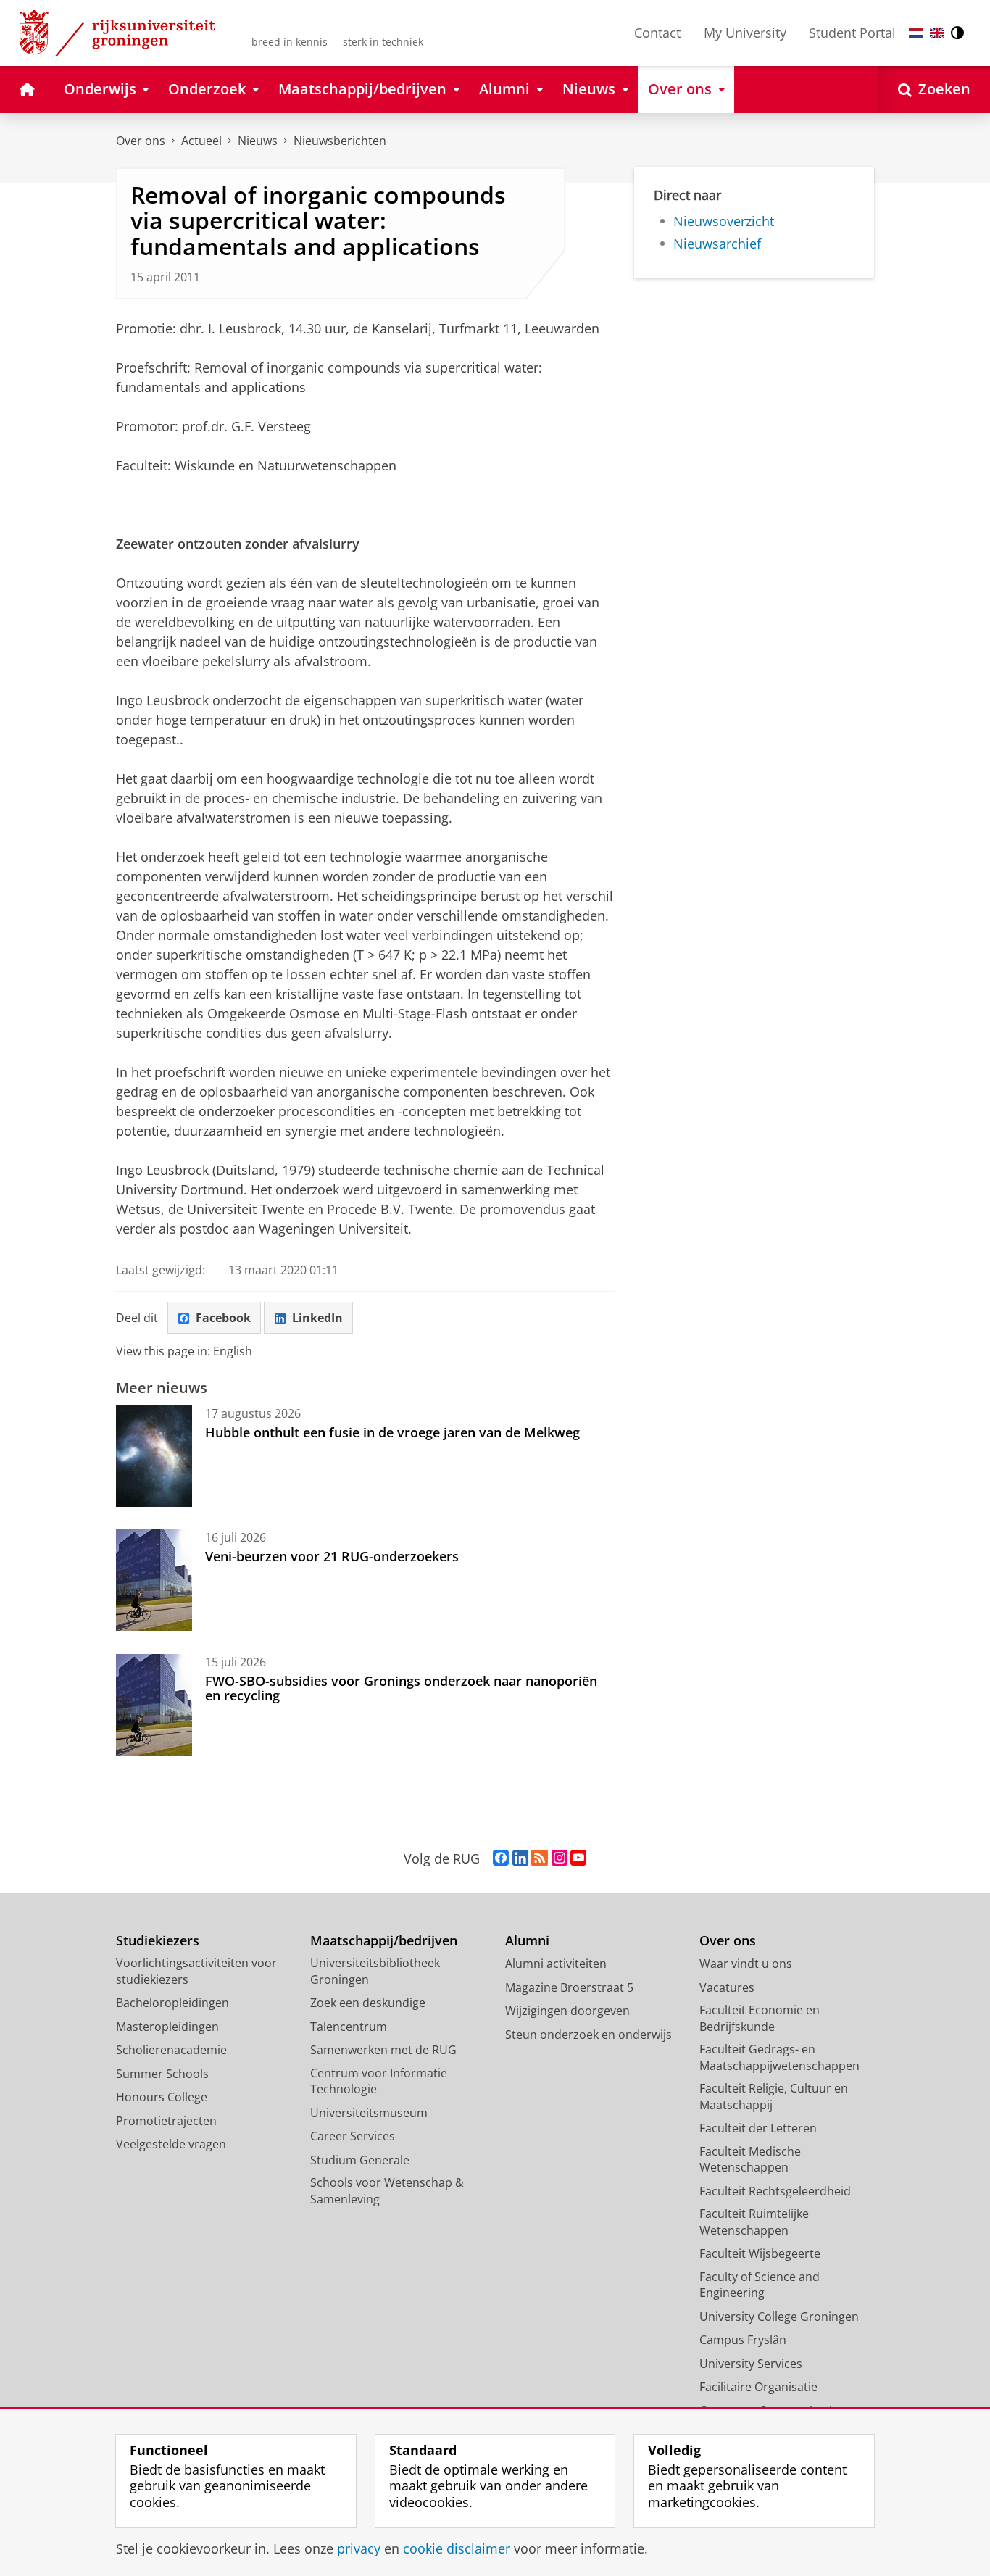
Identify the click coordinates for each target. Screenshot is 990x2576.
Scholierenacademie (171, 2050)
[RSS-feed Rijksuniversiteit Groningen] (540, 1858)
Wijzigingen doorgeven (567, 2011)
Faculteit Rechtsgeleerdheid (775, 2191)
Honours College (162, 2097)
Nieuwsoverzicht (724, 221)
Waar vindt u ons (746, 1964)
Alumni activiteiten (556, 1964)
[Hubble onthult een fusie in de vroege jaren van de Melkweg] (154, 1456)
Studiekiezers (158, 1941)
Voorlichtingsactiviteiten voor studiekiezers (196, 1971)
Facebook (223, 1318)
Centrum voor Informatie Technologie (379, 2081)
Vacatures (727, 1987)
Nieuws (258, 141)
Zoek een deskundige (368, 2003)
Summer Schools (162, 2074)
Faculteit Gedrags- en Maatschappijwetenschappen (779, 2057)
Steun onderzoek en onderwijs (588, 2035)
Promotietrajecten (166, 2121)
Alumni (527, 1941)
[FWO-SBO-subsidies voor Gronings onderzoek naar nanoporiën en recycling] (154, 1705)
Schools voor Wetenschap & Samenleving (387, 2191)
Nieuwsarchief (717, 244)
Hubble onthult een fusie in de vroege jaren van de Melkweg (392, 1432)
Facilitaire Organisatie (758, 2387)
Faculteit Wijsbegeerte (760, 2253)
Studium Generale (360, 2160)
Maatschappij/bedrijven (384, 1941)
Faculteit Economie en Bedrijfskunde (760, 2018)
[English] (937, 33)
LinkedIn (317, 1318)
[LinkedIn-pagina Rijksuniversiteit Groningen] (520, 1858)
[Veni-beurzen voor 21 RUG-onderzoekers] (154, 1580)
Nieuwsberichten (340, 141)
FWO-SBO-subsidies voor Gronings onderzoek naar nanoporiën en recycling (401, 1688)
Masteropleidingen (167, 2027)
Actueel (201, 141)
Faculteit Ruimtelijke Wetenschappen (754, 2222)
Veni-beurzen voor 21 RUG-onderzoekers (332, 1556)
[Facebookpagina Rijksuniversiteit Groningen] (501, 1858)
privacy (359, 2549)
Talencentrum (349, 2027)
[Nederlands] (916, 33)
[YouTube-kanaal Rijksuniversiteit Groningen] (578, 1858)
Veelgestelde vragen (171, 2144)
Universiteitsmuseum (369, 2113)
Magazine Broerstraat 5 (569, 1987)
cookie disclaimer (457, 2549)
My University (745, 33)
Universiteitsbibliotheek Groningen (375, 1971)
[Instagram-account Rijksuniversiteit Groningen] (560, 1858)
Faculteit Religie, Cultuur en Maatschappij (774, 2097)
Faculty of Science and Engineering (760, 2285)
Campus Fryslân (743, 2340)
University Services (751, 2364)
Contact (657, 33)
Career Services (353, 2136)
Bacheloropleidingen (172, 2003)
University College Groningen (779, 2317)
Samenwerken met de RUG (383, 2050)
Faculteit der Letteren (758, 2128)
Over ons (141, 141)
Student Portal (852, 33)
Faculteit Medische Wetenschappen (750, 2160)
